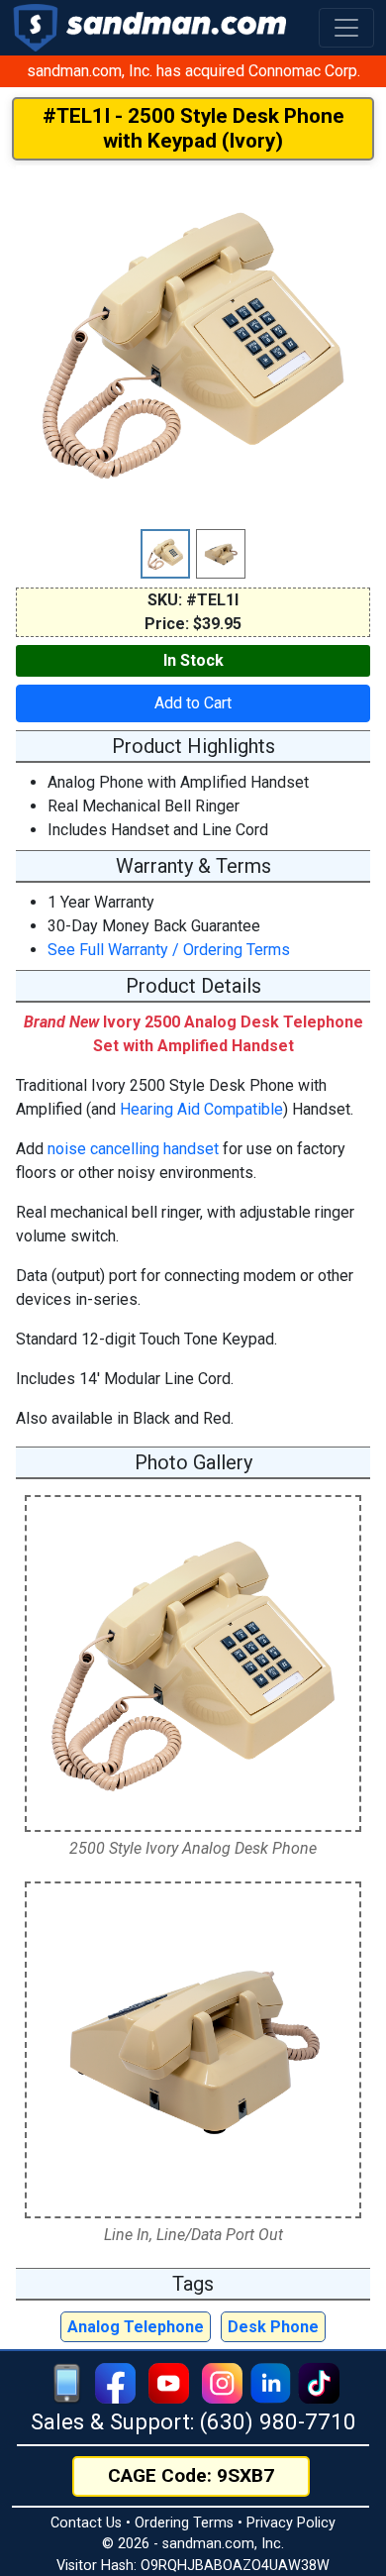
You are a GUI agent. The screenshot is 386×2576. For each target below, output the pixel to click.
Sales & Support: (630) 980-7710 (193, 2421)
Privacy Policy (291, 2523)
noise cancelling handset (133, 1149)
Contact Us (86, 2523)
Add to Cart (193, 703)
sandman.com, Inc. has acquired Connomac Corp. (193, 71)
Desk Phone (273, 2327)
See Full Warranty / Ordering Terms (169, 950)
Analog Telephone (136, 2327)
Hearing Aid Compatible (201, 1109)
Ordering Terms (184, 2523)
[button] (346, 28)
